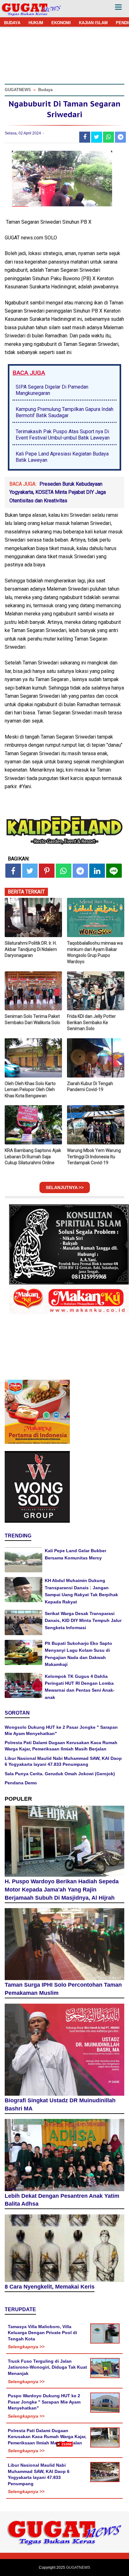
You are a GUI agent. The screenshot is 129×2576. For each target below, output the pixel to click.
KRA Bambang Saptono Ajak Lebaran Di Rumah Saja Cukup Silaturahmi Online (33, 1157)
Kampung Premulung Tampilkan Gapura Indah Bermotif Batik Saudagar (64, 412)
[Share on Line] (114, 871)
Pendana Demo (21, 1783)
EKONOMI (61, 23)
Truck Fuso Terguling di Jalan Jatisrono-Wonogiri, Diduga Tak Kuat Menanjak (47, 2367)
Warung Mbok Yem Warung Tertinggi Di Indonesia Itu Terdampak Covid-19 (94, 1157)
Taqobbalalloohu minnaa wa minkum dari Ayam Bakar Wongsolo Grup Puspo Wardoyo (95, 952)
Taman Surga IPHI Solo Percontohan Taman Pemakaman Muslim (63, 1989)
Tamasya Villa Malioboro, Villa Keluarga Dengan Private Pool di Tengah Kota (42, 2333)
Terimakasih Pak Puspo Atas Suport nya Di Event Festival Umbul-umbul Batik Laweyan (63, 435)
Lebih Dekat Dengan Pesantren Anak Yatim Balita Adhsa (62, 2200)
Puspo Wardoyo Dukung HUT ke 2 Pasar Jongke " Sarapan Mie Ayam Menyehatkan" (44, 2402)
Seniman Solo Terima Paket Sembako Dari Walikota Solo (32, 1019)
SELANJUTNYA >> (65, 1187)
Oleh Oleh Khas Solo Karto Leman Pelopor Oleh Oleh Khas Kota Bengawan (30, 1090)
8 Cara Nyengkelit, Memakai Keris (50, 2287)
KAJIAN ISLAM (93, 23)
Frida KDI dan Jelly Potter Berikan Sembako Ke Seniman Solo (91, 1022)
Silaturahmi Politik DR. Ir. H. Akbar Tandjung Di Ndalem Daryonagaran (31, 949)
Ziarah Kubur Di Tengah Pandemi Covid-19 (90, 1087)
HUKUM (36, 23)
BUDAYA (12, 23)
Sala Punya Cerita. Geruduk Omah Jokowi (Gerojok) (60, 1774)
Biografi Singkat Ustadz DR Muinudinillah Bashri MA (60, 2104)
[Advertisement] (64, 2511)
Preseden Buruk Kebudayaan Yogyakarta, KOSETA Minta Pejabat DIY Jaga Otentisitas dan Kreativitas (58, 492)
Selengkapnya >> (26, 2347)
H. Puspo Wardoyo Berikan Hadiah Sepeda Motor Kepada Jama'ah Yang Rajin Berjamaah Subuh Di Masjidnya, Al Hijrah (62, 1889)
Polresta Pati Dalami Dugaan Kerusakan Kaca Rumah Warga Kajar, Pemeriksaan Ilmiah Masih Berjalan (47, 2437)
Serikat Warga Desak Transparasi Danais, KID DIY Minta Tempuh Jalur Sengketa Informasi (83, 1621)
